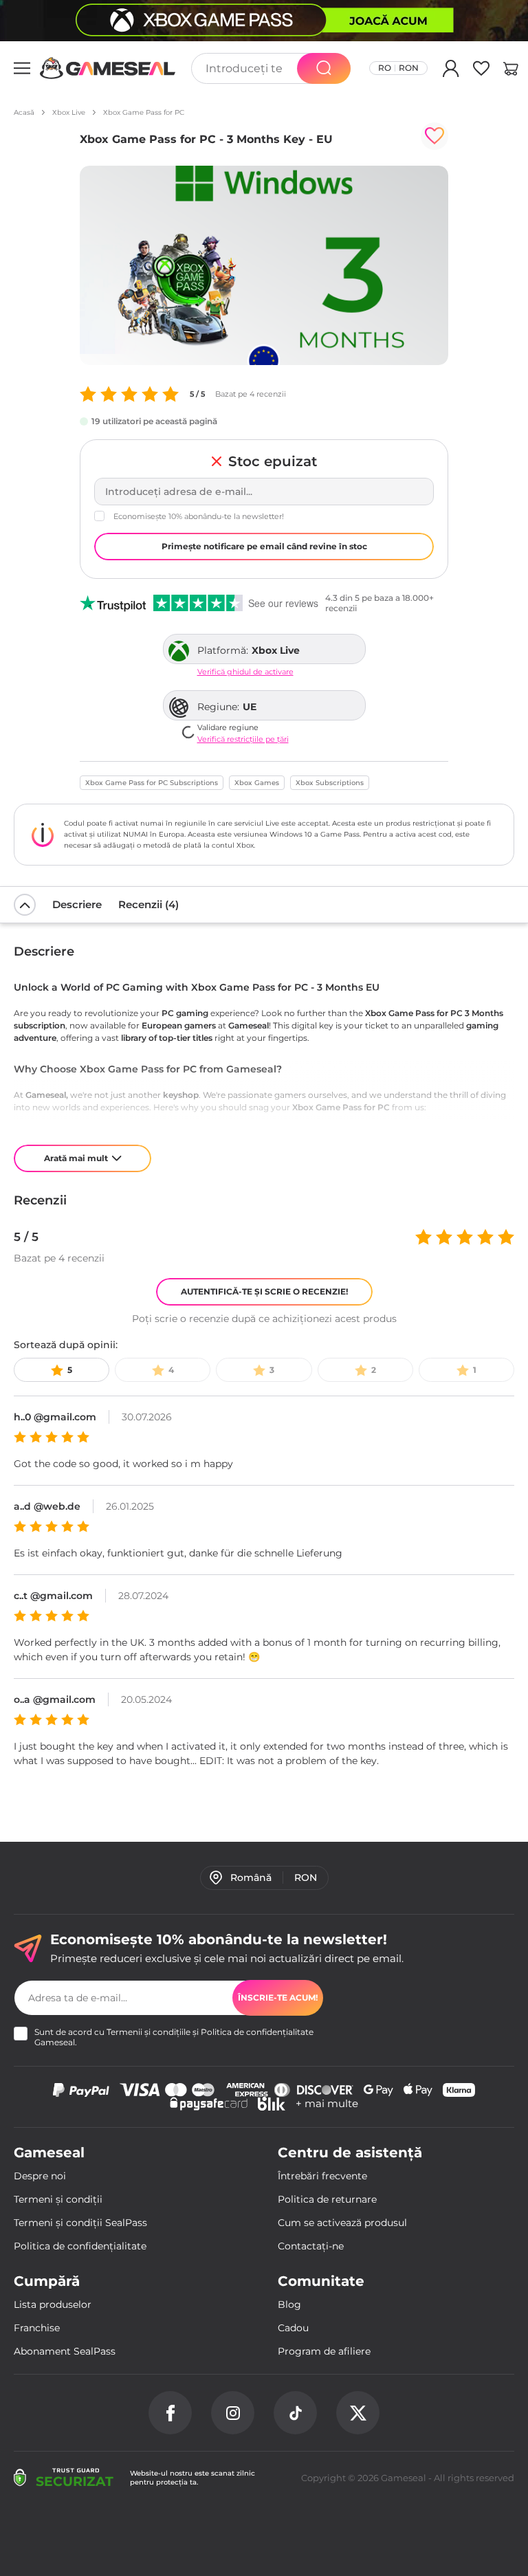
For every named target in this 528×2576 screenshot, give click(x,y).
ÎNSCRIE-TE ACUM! (278, 1997)
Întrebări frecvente (322, 2176)
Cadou (293, 2328)
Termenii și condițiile (148, 2032)
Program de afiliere (324, 2351)
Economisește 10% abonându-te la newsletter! (199, 516)
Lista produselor (53, 2304)
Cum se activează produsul (342, 2223)
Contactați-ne (311, 2246)
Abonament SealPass (65, 2351)
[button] (511, 71)
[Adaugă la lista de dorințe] (434, 136)
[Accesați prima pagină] (108, 68)
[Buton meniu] (22, 68)
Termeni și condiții (58, 2199)
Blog (289, 2304)
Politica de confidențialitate (257, 2032)
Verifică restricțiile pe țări (243, 739)
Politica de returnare (327, 2199)
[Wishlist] (481, 71)
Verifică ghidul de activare (245, 672)
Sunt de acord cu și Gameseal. (174, 2037)
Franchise (37, 2328)
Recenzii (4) (148, 904)
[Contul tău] (451, 71)
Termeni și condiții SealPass (80, 2223)
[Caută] (324, 68)
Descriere (77, 904)
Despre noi (40, 2176)
